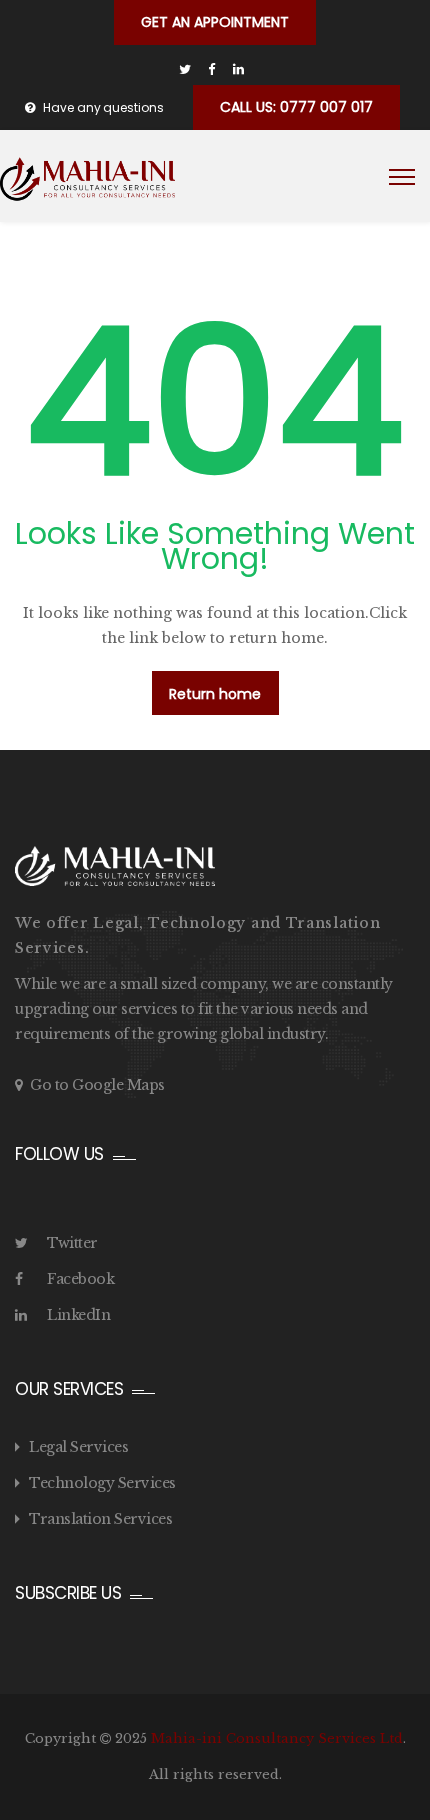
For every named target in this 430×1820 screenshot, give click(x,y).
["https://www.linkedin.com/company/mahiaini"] (238, 70)
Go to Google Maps (97, 1085)
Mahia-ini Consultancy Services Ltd (277, 1738)
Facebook (80, 1279)
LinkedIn (78, 1315)
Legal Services (78, 1447)
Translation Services (100, 1519)
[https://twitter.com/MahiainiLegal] (184, 70)
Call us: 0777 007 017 (296, 107)
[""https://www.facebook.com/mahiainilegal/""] (211, 70)
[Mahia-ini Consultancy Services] (87, 179)
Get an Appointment (215, 22)
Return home (215, 694)
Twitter (72, 1243)
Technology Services (102, 1483)
